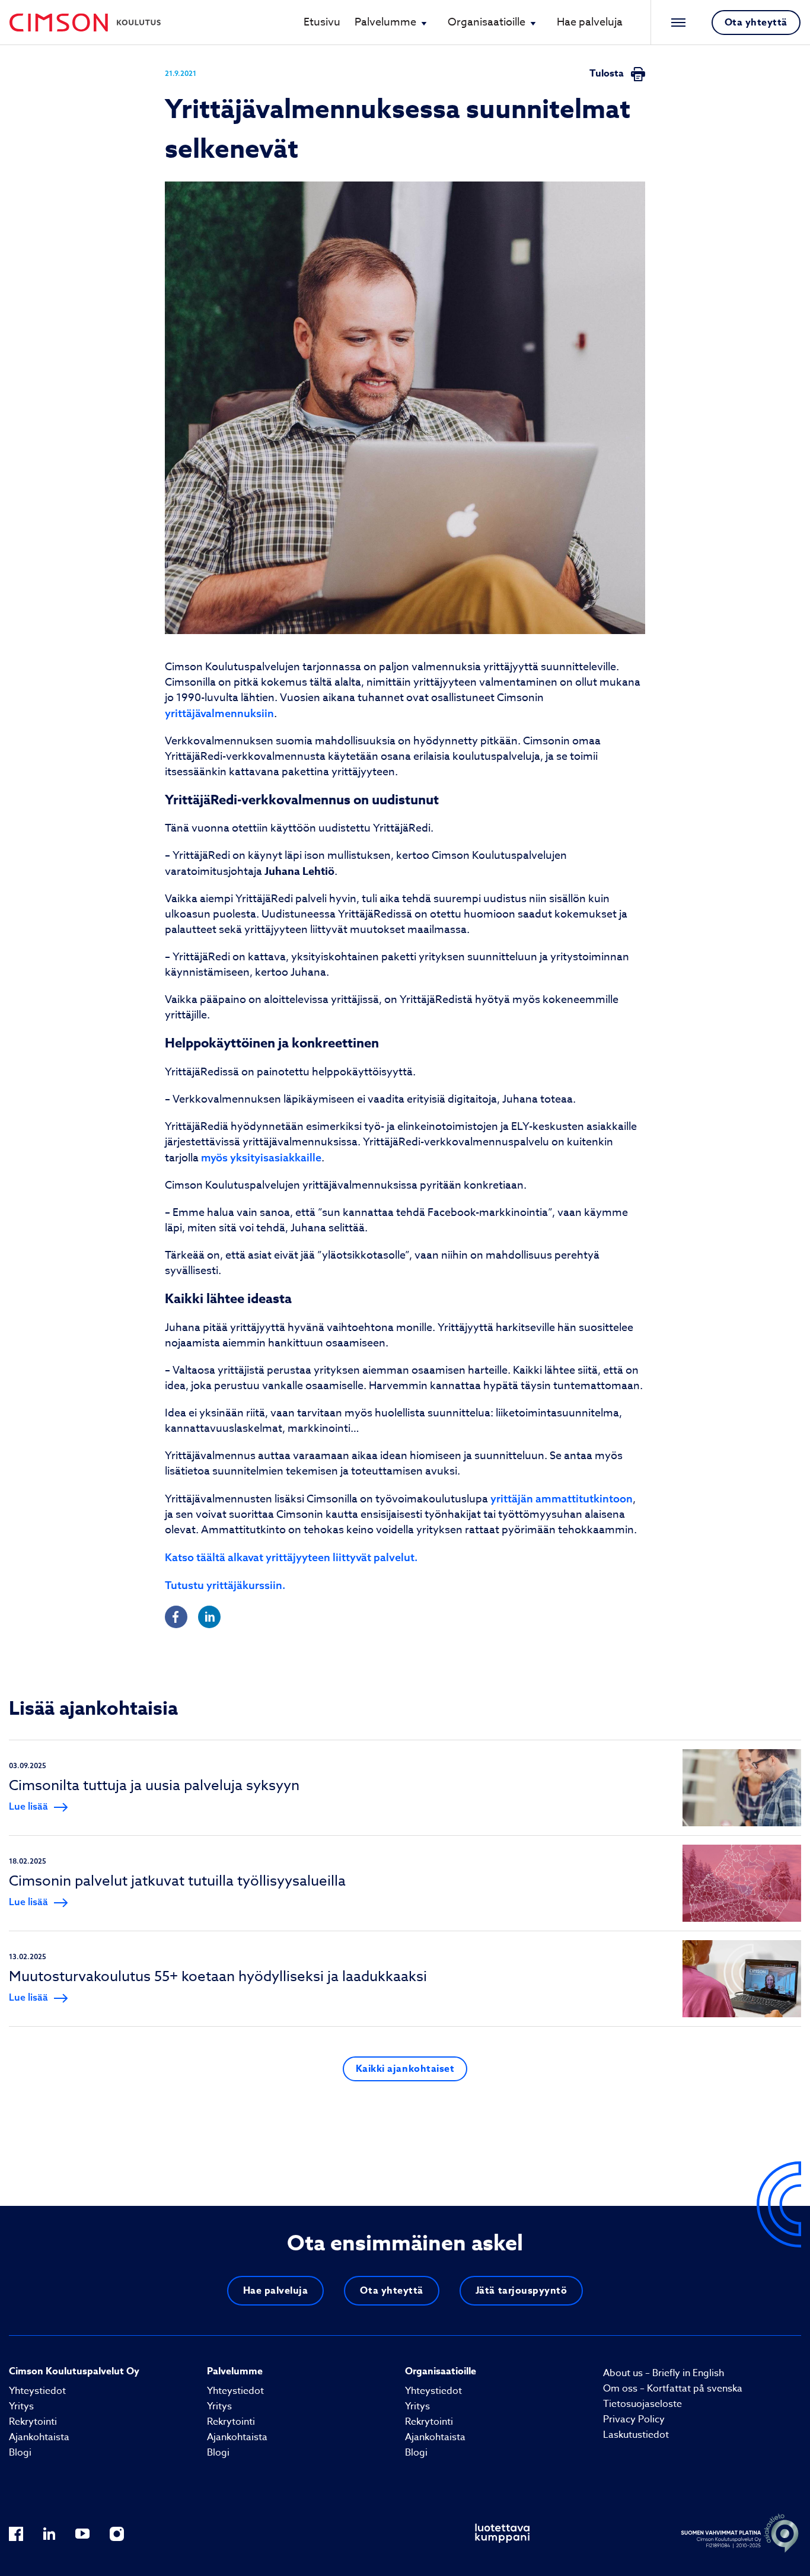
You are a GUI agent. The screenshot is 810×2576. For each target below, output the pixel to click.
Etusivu (322, 22)
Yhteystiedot (37, 2391)
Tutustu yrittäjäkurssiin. (225, 1585)
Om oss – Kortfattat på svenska (673, 2389)
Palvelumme (385, 22)
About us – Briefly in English (664, 2373)
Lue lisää (28, 1806)
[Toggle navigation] (675, 23)
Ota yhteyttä (756, 23)
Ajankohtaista (39, 2437)
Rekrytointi (33, 2422)
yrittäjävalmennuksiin (219, 713)
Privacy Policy (634, 2419)
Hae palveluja (590, 22)
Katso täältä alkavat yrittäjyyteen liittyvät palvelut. (291, 1557)
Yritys (21, 2406)
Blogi (20, 2453)
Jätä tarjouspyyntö (522, 2291)
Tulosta (608, 74)
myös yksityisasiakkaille (261, 1158)
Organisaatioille (487, 22)
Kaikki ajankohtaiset (405, 2069)
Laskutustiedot (636, 2435)
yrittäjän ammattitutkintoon (562, 1499)
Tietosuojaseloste (642, 2404)
